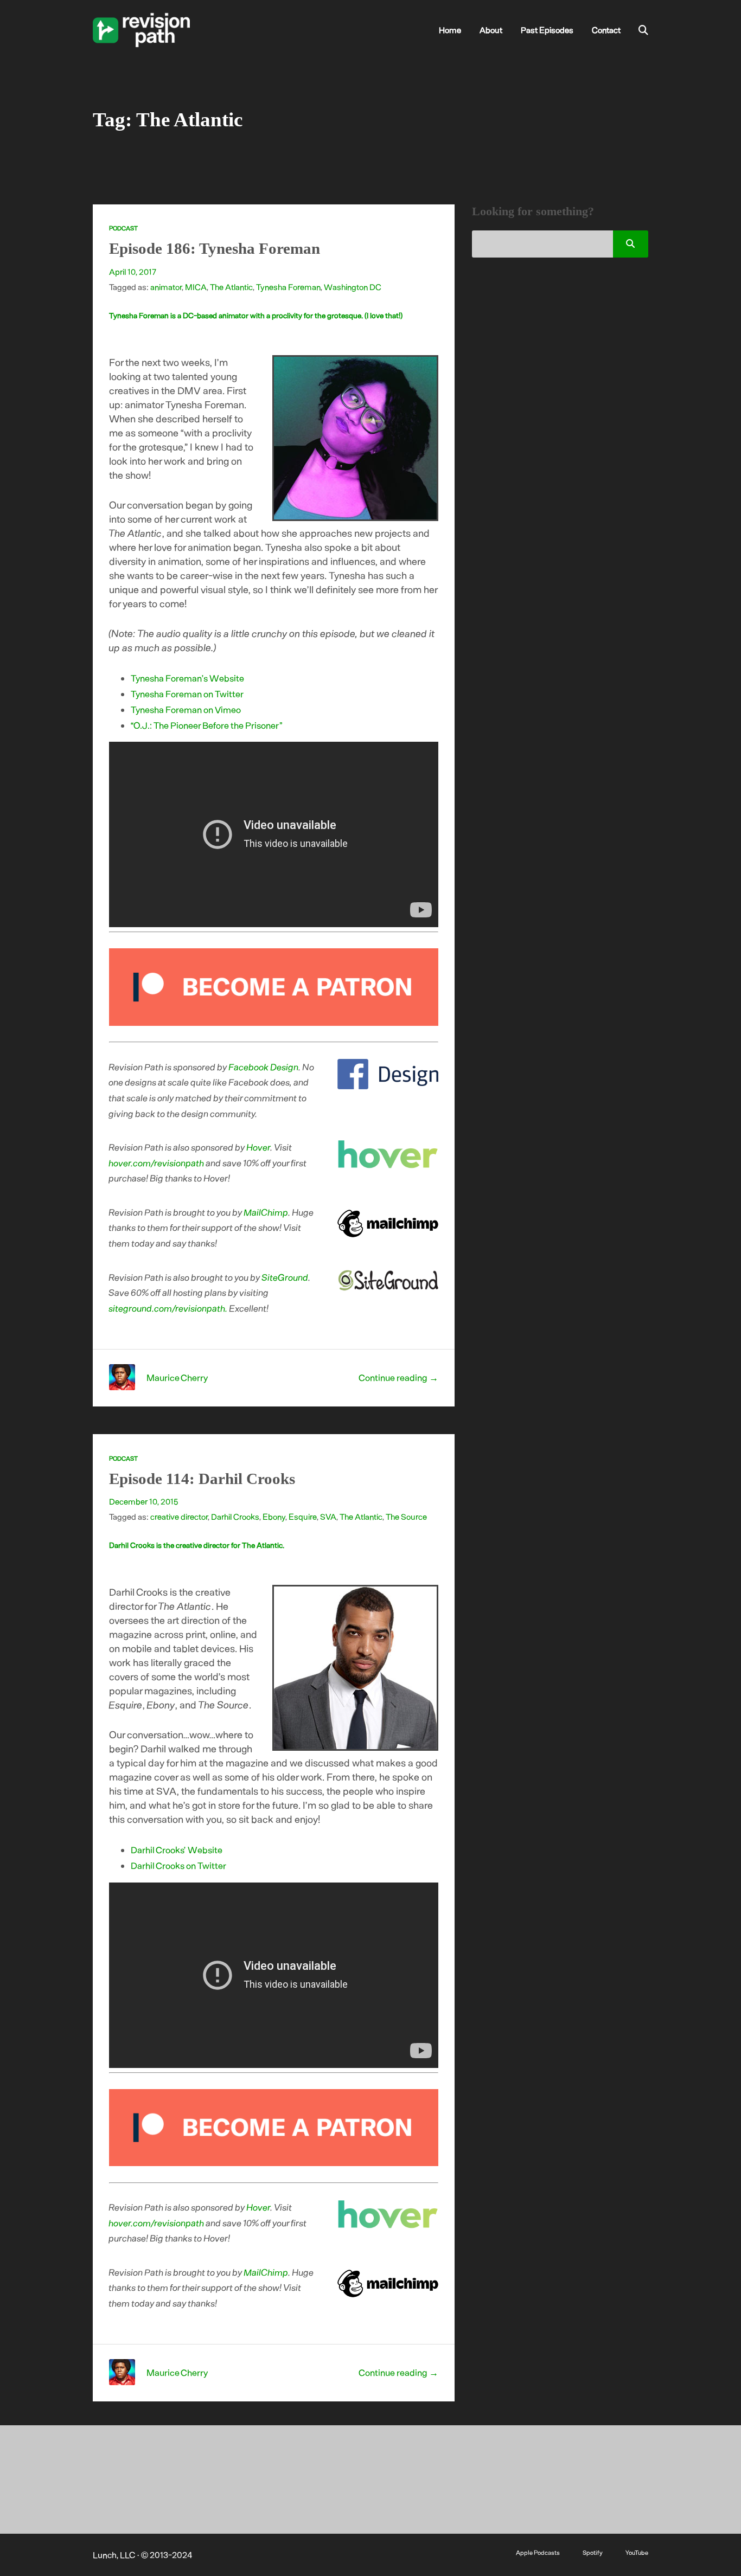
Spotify (593, 2552)
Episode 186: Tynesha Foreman (215, 248)
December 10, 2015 (143, 1501)
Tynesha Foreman (288, 287)
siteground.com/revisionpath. (168, 1308)
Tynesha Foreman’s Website (187, 678)
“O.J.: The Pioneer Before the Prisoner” (207, 725)
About (491, 30)
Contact (606, 30)
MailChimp (266, 1212)
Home (450, 30)
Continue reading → (398, 1377)
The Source (406, 1517)
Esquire (303, 1517)
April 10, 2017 (133, 272)
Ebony (274, 1517)
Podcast (123, 228)
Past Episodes (547, 30)
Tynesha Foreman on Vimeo (186, 709)
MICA (196, 287)
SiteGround (285, 1277)
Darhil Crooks (235, 1517)
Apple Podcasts (538, 2552)
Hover (259, 1147)
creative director (179, 1517)
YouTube (637, 2552)
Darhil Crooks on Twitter (178, 1865)
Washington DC (353, 287)
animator (166, 287)
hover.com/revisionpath (157, 1162)
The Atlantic (231, 287)
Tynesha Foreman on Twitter (187, 693)
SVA (328, 1517)
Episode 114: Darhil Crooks (202, 1479)
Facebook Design (264, 1067)
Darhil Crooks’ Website (177, 1849)
